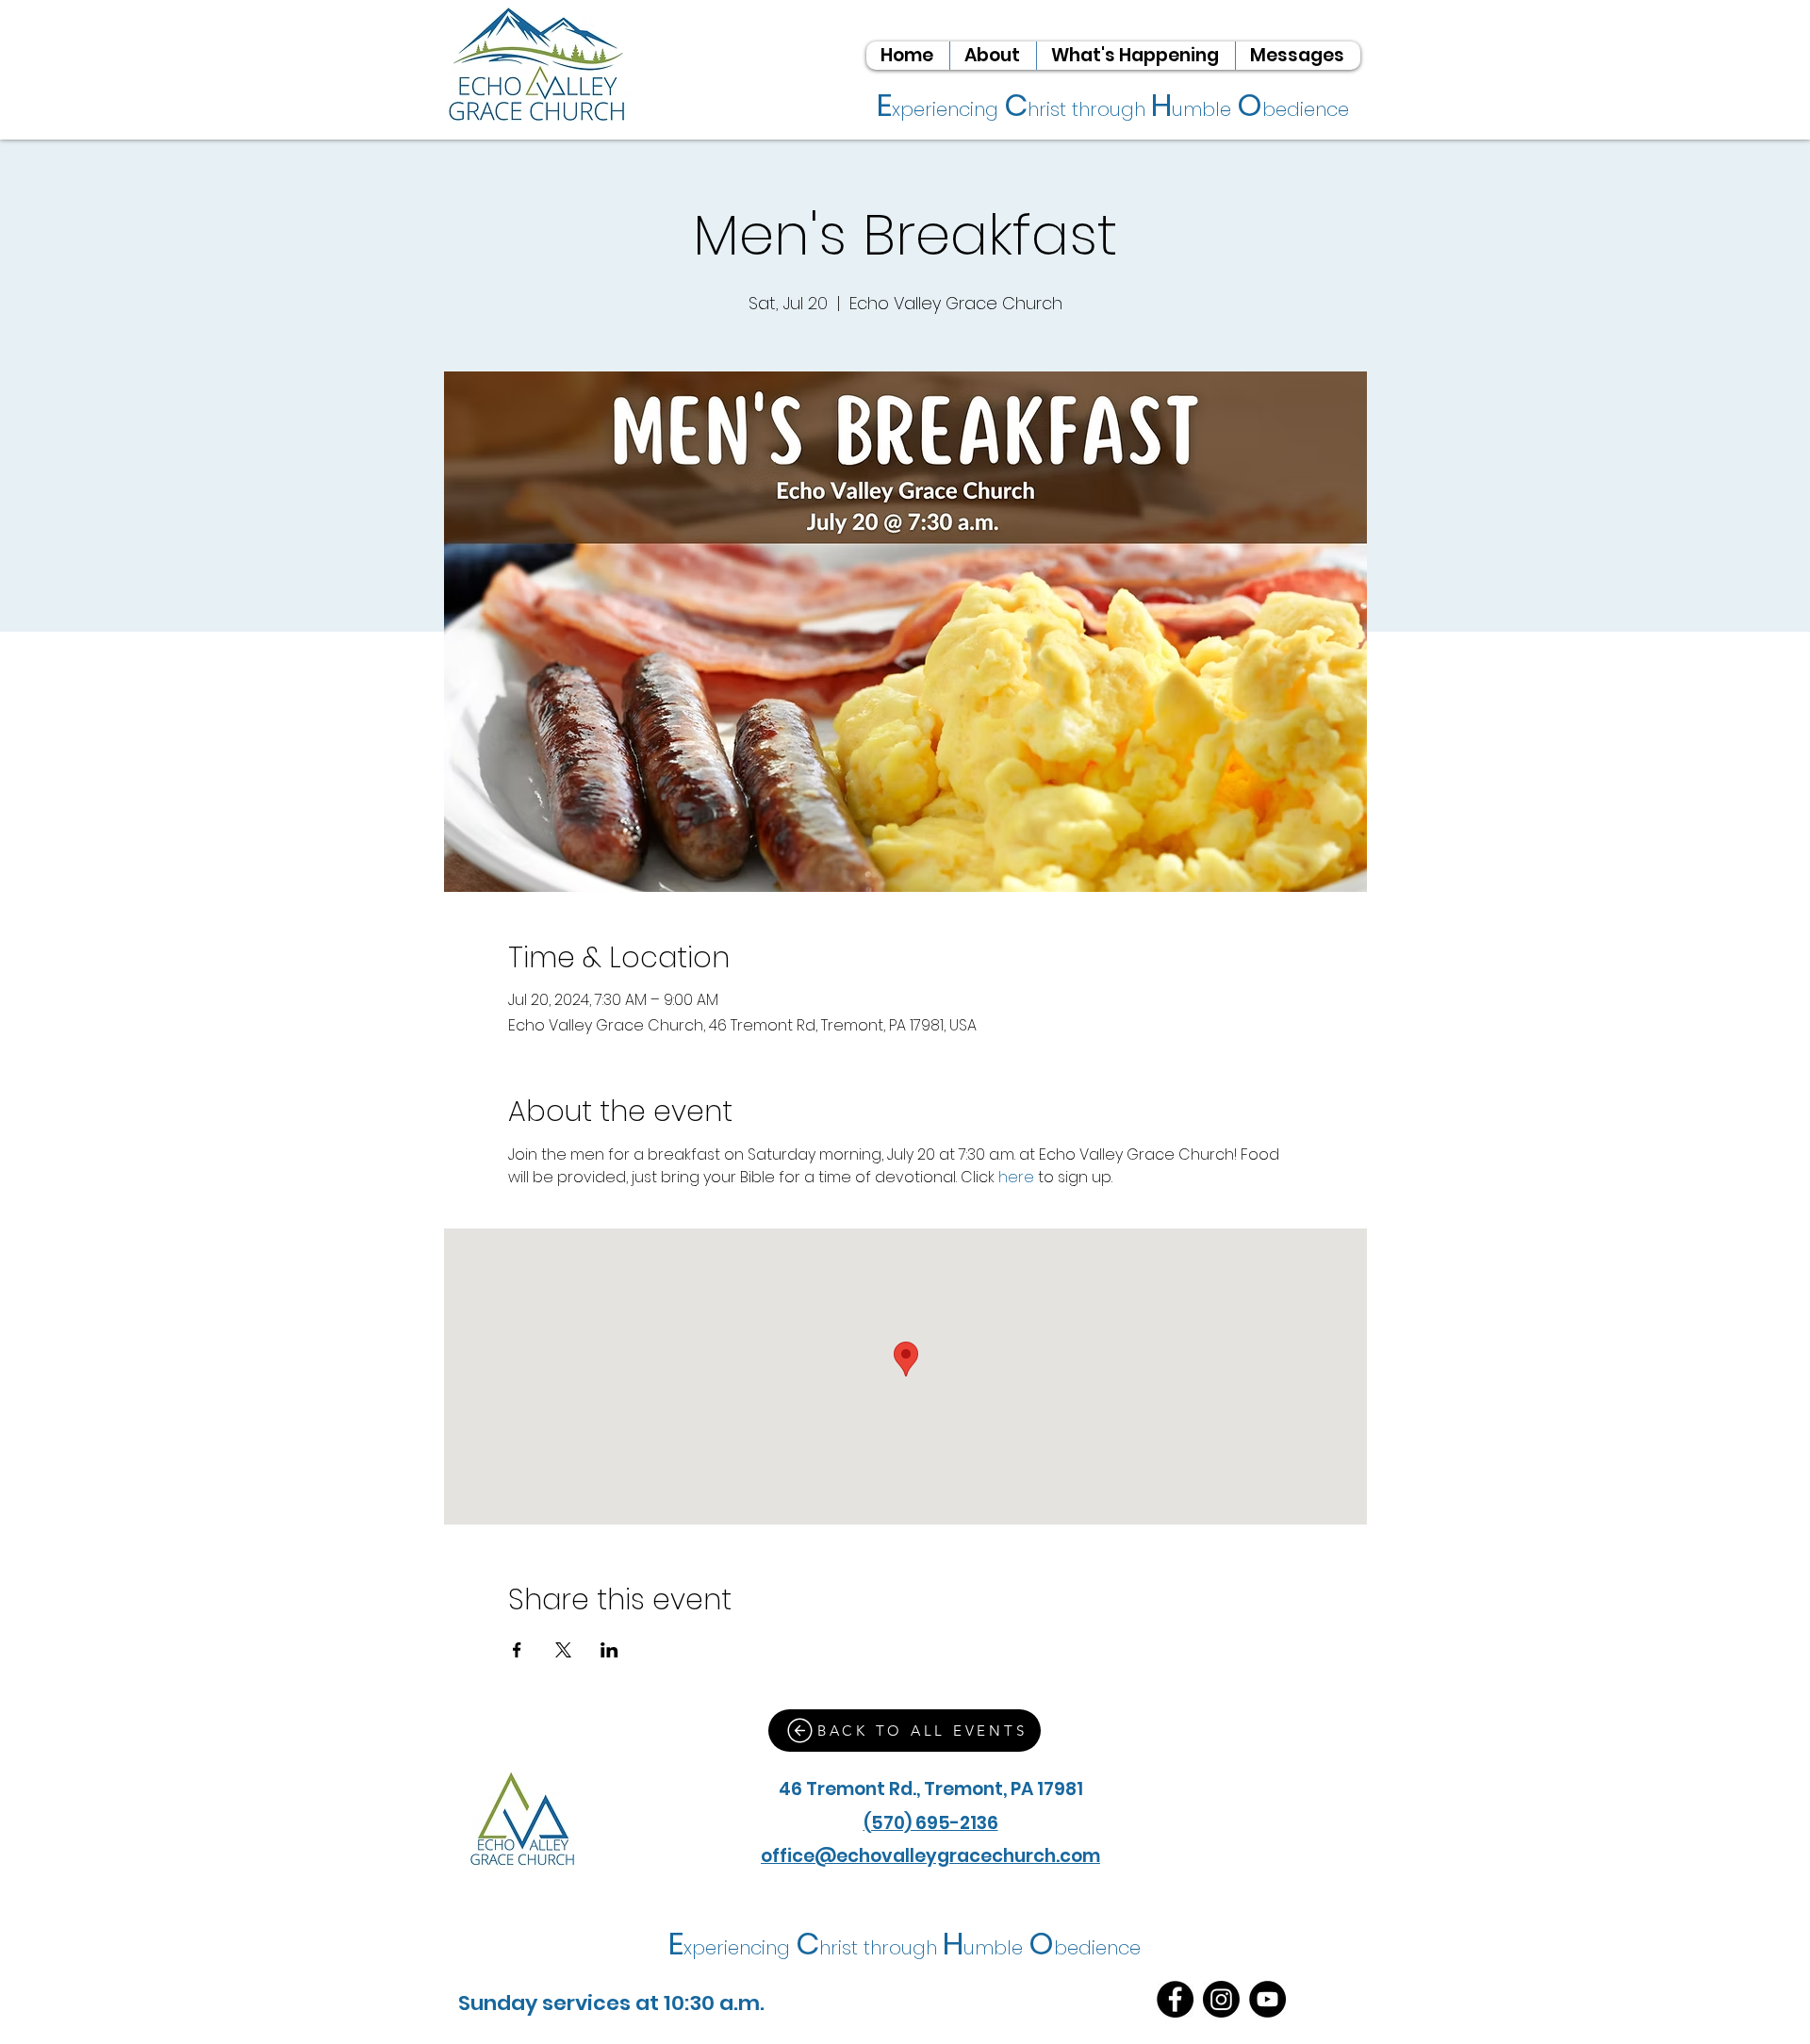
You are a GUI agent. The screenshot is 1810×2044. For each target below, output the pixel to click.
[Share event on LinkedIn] (609, 1650)
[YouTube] (1267, 1999)
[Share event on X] (563, 1650)
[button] (993, 56)
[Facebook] (1175, 1999)
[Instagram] (1221, 1999)
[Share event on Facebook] (517, 1650)
